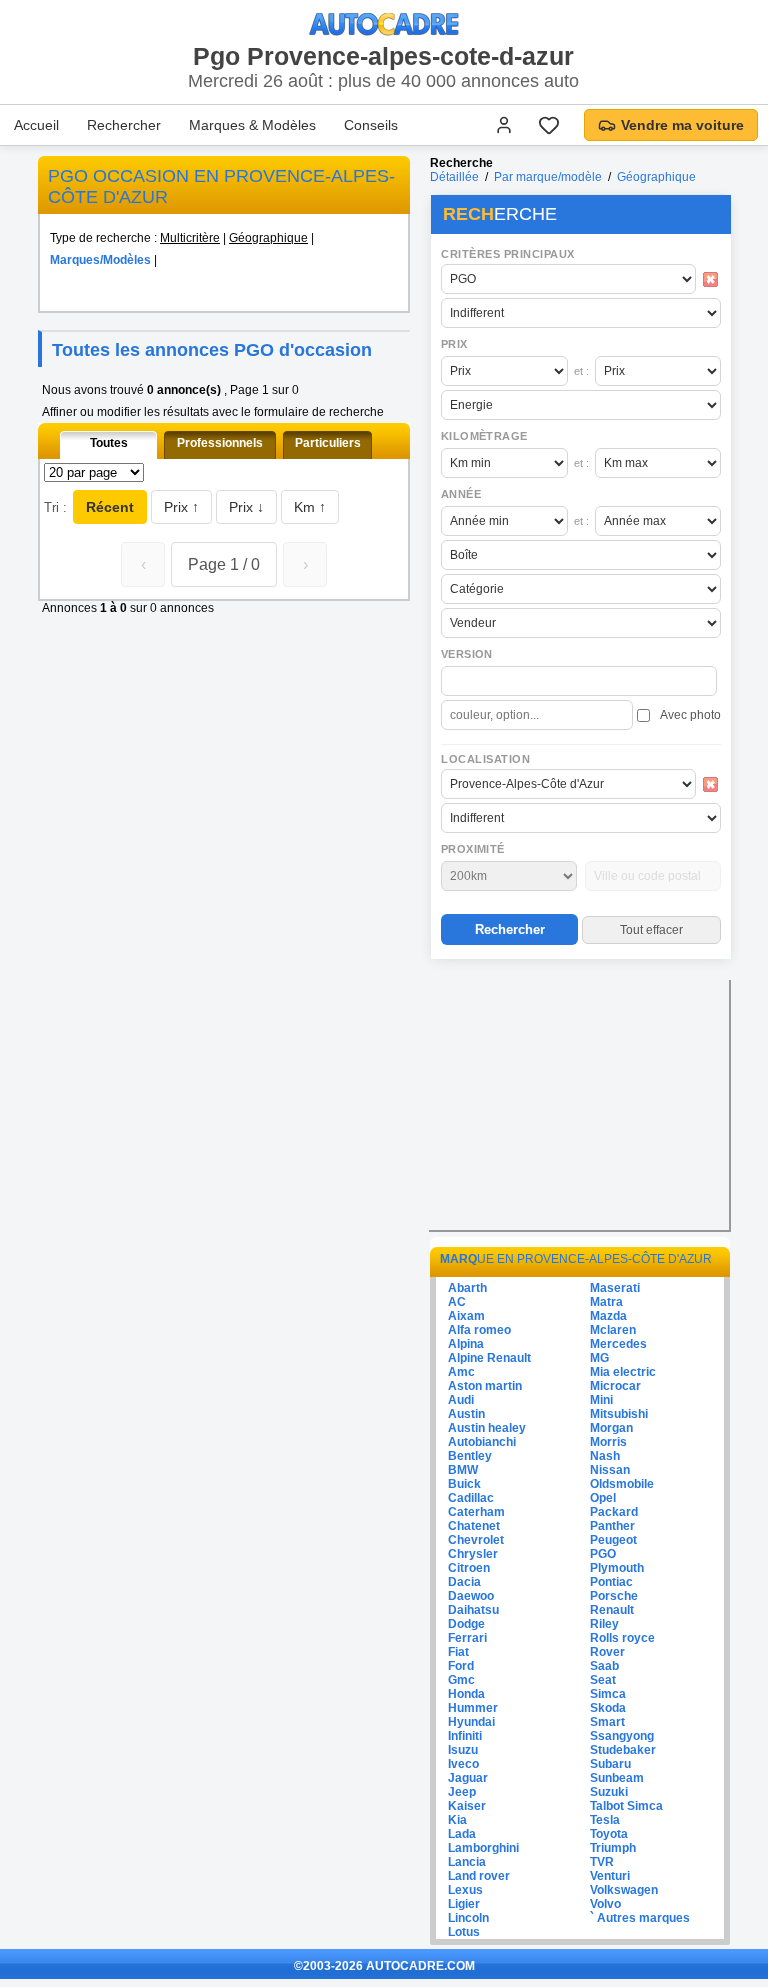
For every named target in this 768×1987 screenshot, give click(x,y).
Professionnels (220, 443)
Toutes (109, 443)
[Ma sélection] (549, 125)
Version (467, 654)
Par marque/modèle (548, 177)
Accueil (36, 125)
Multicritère (190, 238)
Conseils (371, 125)
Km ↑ (310, 507)
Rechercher (124, 125)
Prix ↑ (181, 507)
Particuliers (328, 443)
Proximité (473, 849)
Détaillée (454, 177)
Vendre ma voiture (682, 125)
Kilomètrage (484, 436)
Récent (110, 507)
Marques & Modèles (252, 125)
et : (581, 371)
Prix (454, 344)
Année (461, 494)
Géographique (268, 238)
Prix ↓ (246, 507)
